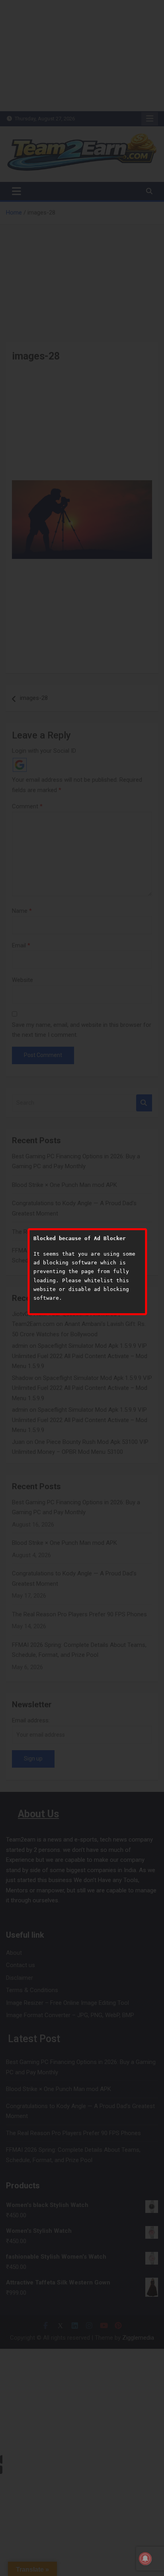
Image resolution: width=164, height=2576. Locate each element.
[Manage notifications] (145, 2559)
